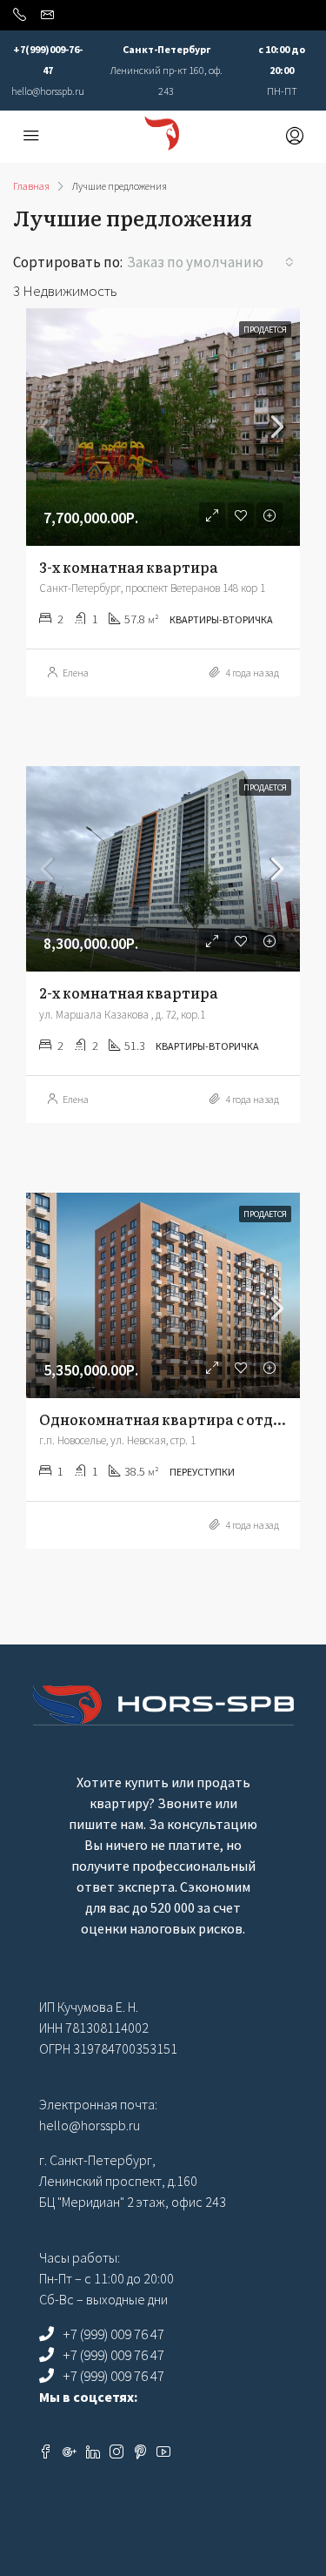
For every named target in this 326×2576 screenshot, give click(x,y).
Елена (76, 673)
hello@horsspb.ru (48, 91)
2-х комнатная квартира (129, 992)
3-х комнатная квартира (129, 567)
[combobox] (210, 262)
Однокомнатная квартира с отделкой (178, 1419)
